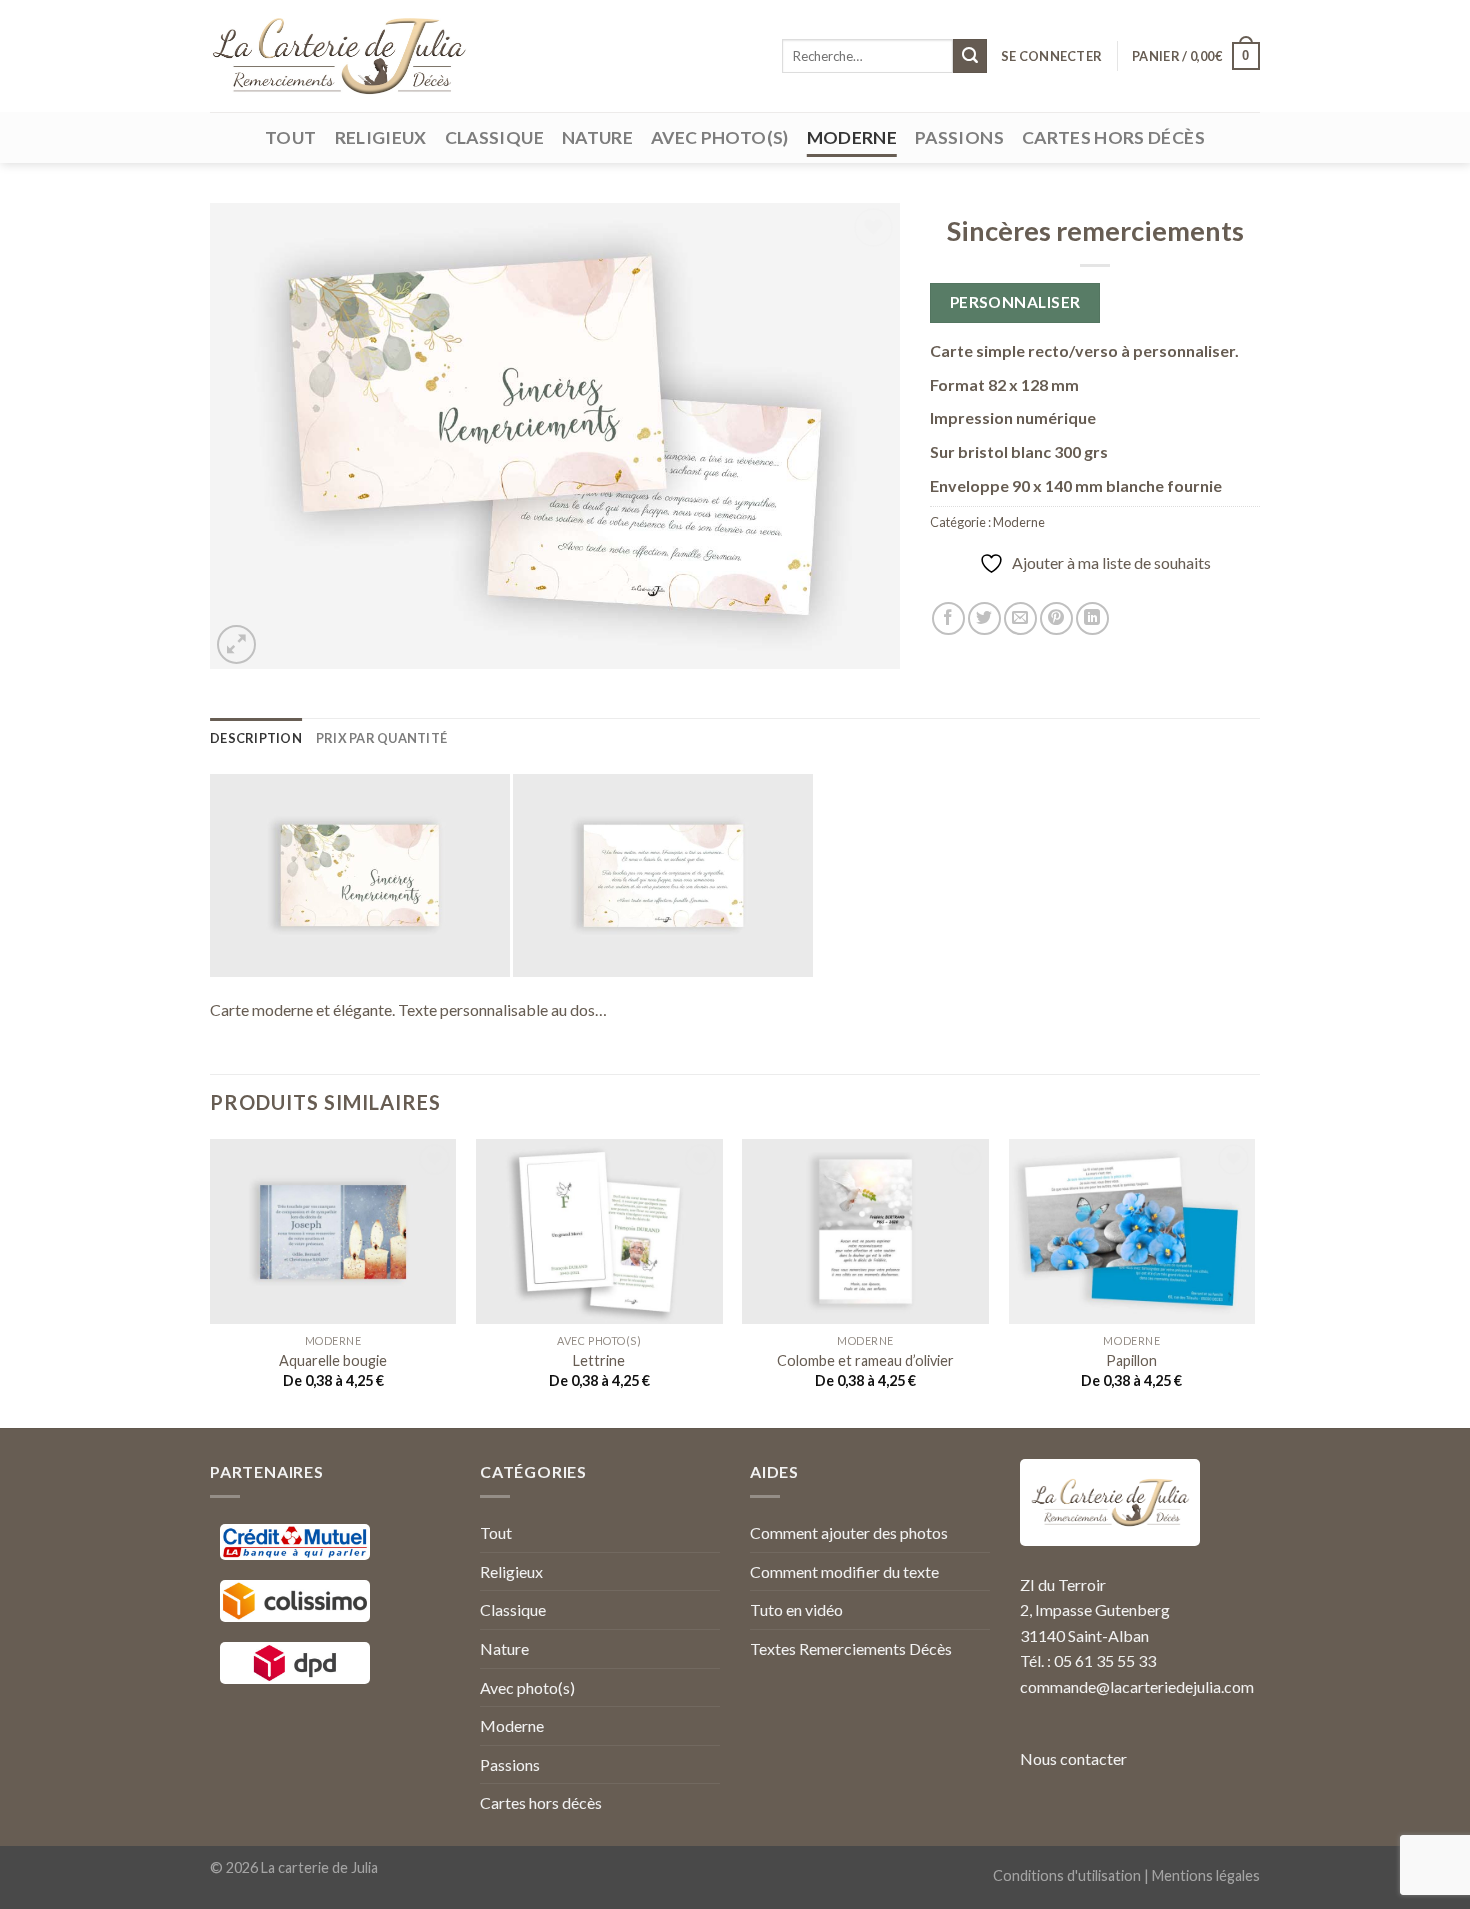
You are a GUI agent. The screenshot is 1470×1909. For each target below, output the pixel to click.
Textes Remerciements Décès (851, 1648)
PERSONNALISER (1015, 302)
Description (256, 738)
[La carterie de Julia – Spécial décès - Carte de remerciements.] (338, 56)
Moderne (852, 137)
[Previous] (211, 1281)
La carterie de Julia (319, 1867)
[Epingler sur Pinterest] (1056, 618)
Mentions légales (1206, 1875)
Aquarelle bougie (333, 1360)
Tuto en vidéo (796, 1609)
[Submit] (970, 56)
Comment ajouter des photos (849, 1532)
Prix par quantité (381, 738)
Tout (290, 137)
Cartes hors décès (1113, 137)
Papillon (1131, 1360)
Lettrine (599, 1360)
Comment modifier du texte (844, 1571)
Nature (597, 137)
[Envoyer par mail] (1020, 618)
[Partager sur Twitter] (984, 618)
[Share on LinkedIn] (1092, 618)
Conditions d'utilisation (1067, 1875)
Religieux (381, 137)
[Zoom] (236, 644)
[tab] (256, 738)
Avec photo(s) (720, 137)
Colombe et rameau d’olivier (865, 1360)
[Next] (1254, 1281)
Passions (959, 137)
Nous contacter (1073, 1758)
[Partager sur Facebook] (948, 618)
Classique (494, 137)
